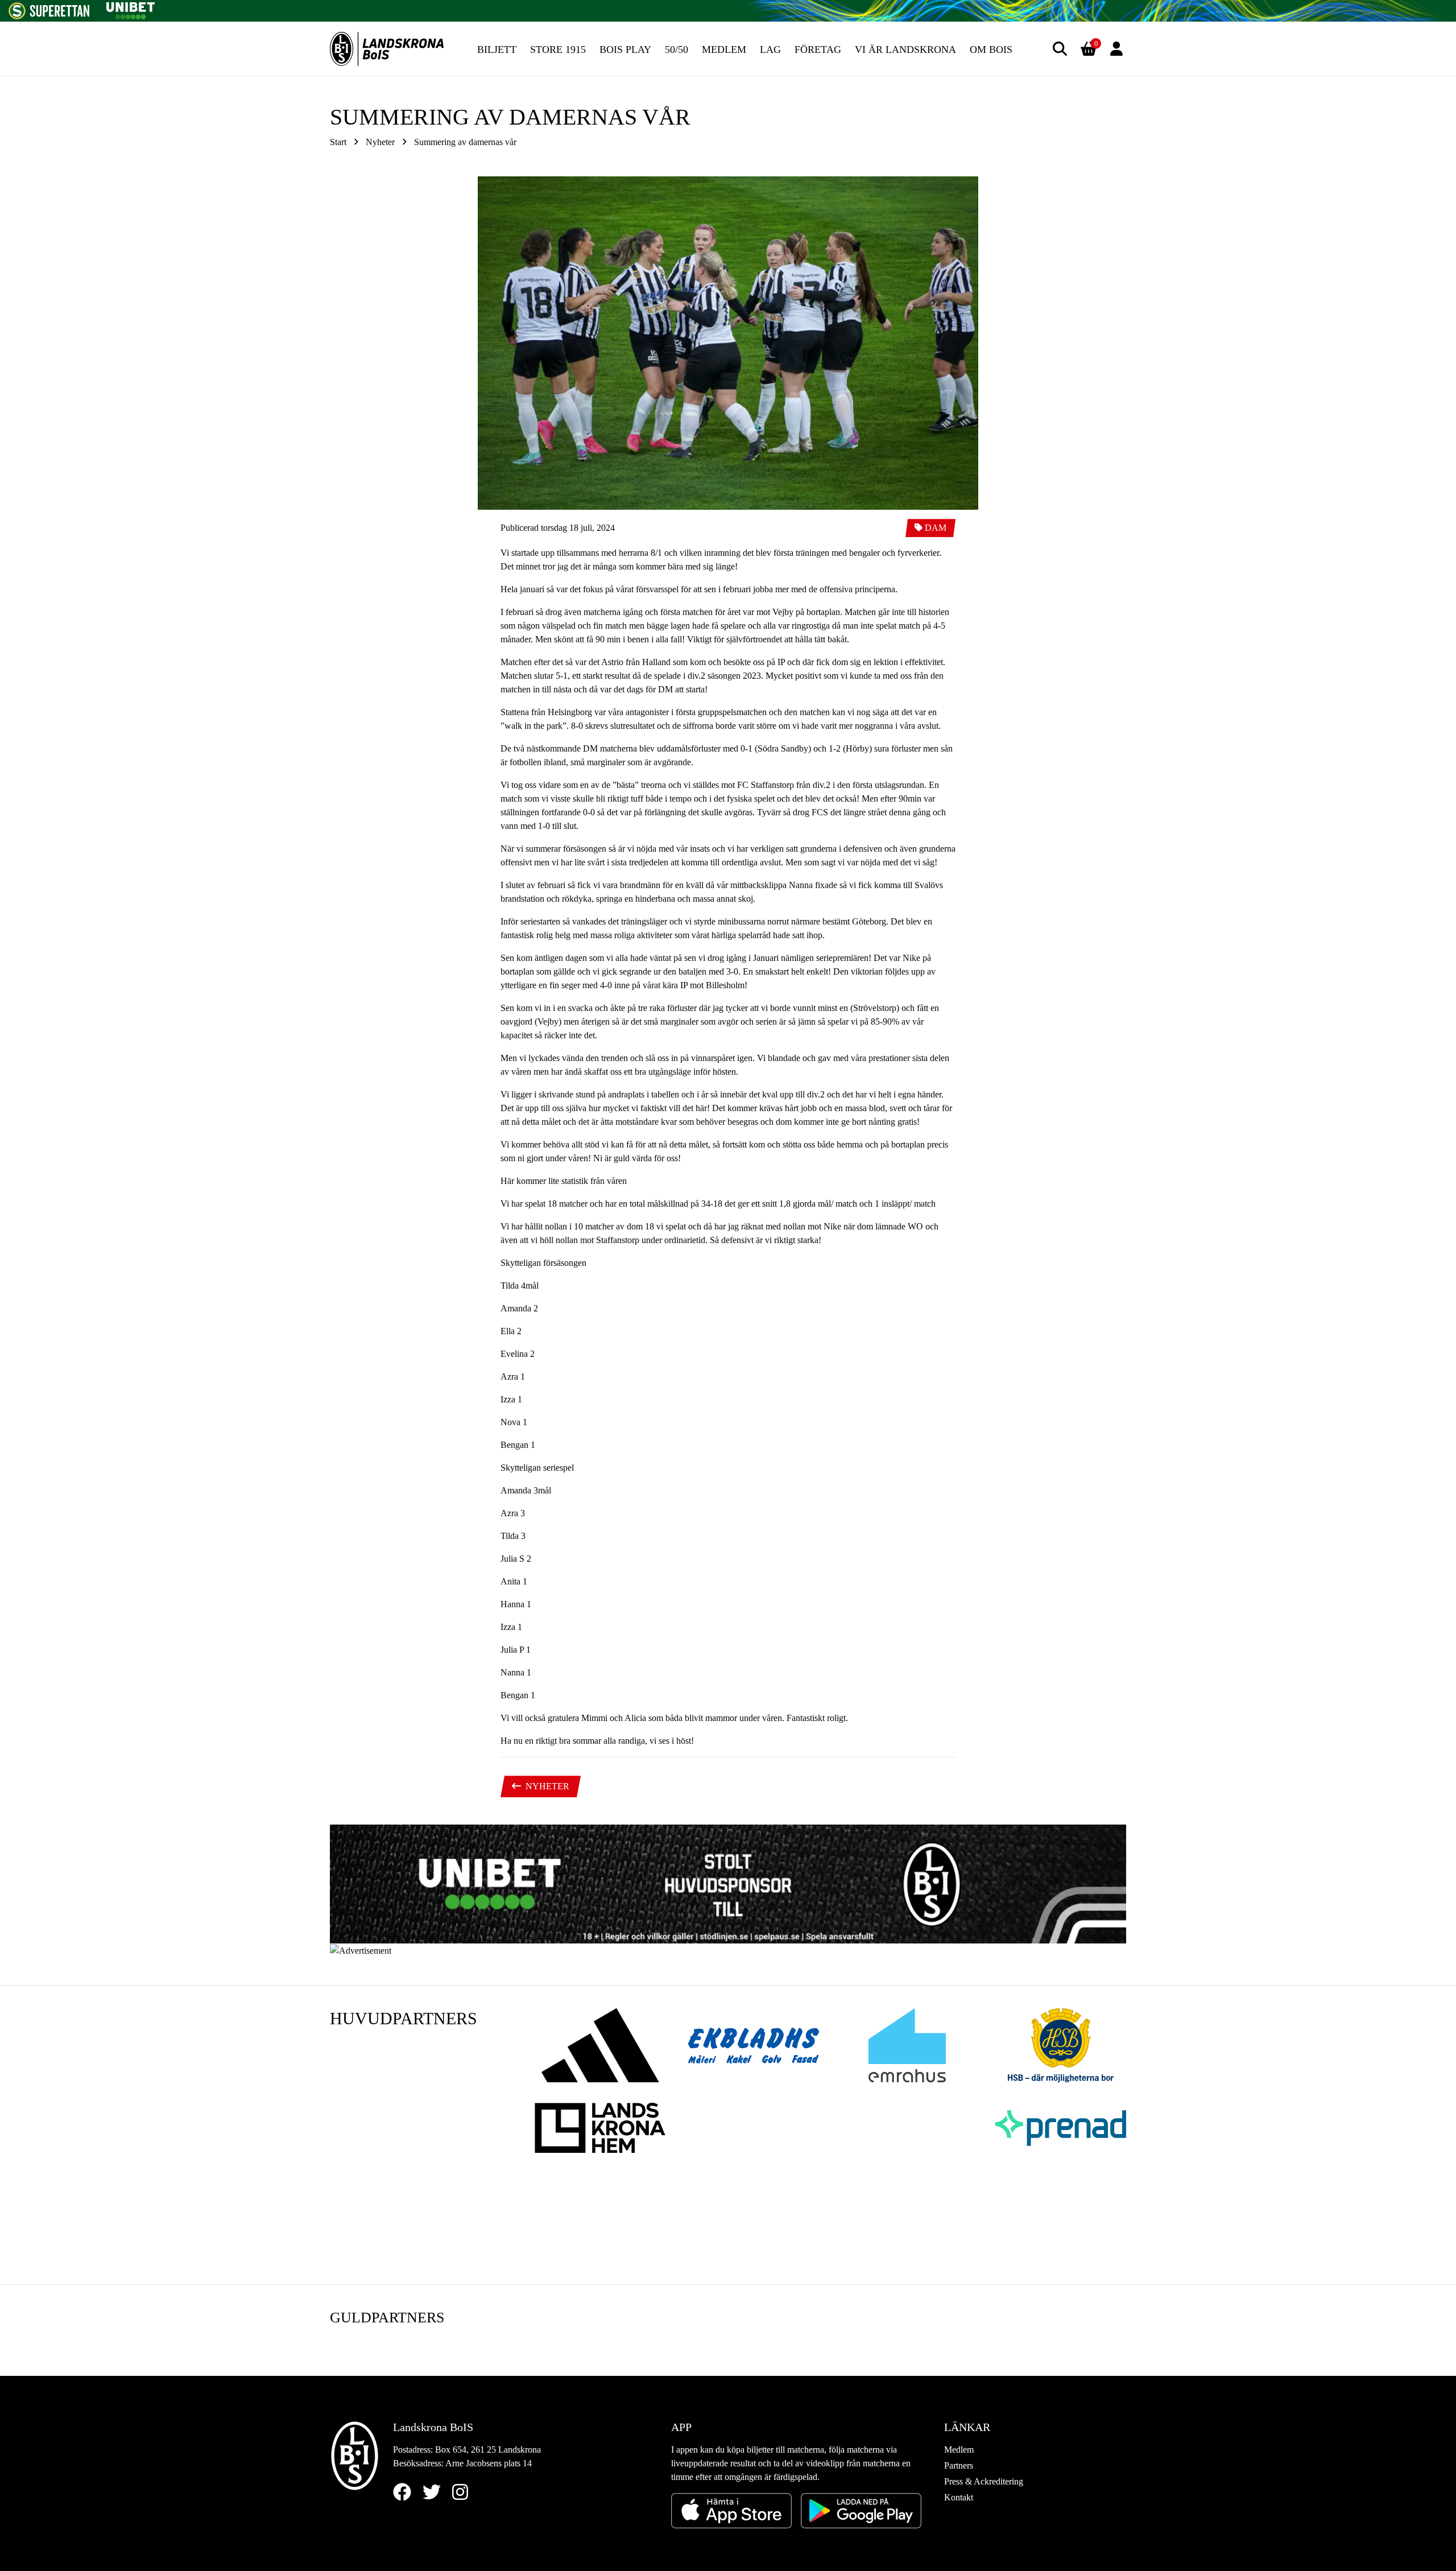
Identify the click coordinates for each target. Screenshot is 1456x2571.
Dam (936, 528)
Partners (959, 2465)
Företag (818, 49)
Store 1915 (558, 49)
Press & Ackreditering (984, 2481)
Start (338, 142)
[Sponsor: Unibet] (130, 9)
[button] (1060, 49)
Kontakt (959, 2497)
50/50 (677, 49)
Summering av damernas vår (465, 142)
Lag (770, 49)
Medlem (724, 49)
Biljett (497, 49)
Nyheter (380, 142)
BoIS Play (625, 49)
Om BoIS (991, 49)
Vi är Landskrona (905, 49)
